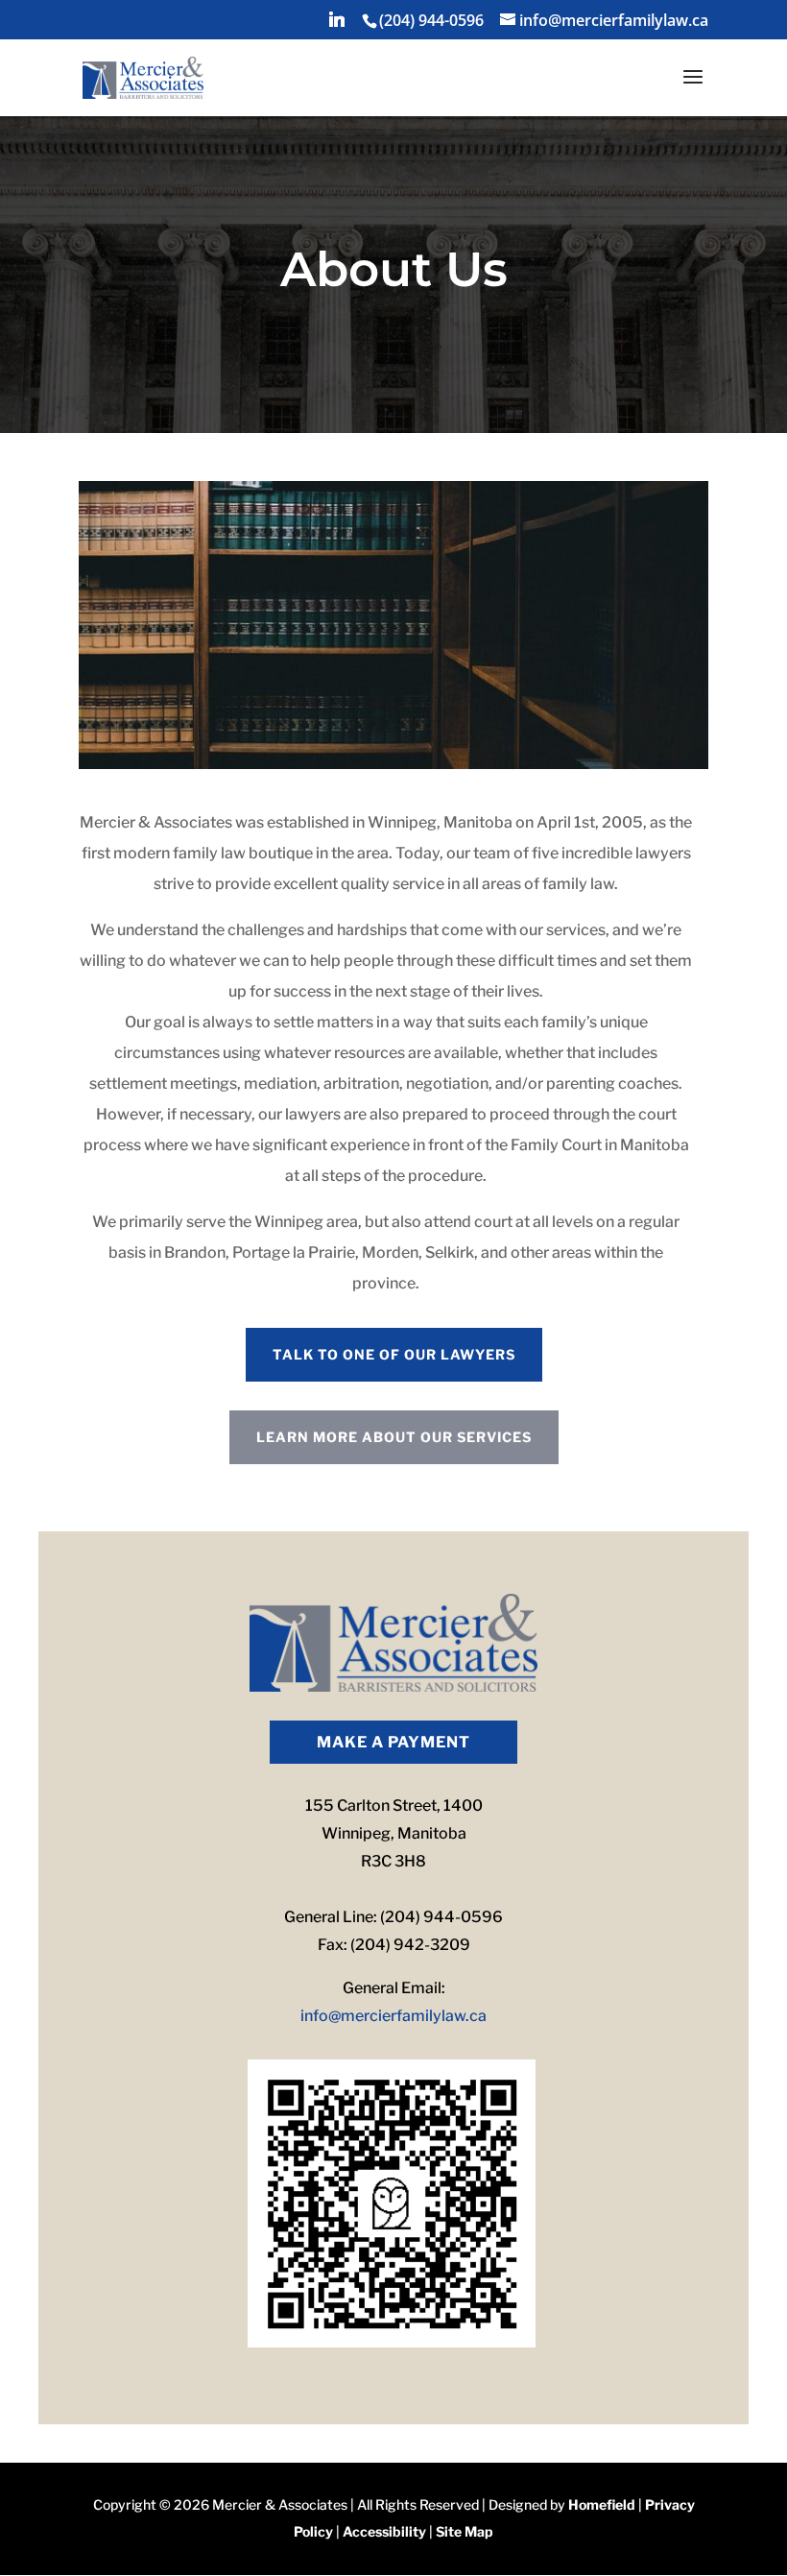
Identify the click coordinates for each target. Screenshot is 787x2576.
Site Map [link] (465, 2531)
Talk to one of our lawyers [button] (394, 1354)
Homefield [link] (602, 2504)
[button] (337, 24)
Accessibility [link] (384, 2531)
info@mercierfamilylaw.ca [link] (393, 2016)
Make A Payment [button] (393, 1742)
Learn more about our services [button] (394, 1437)
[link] (429, 20)
